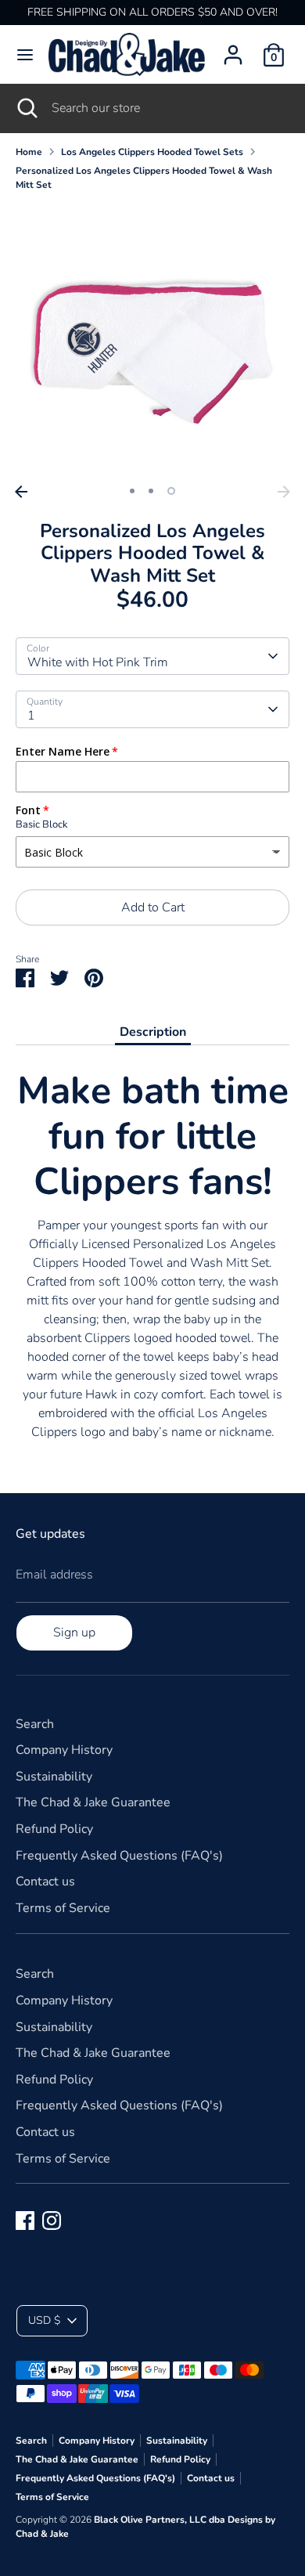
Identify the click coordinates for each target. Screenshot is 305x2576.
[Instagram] (52, 2221)
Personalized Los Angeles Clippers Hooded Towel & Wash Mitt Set (144, 178)
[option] (152, 341)
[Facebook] (25, 2221)
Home (29, 152)
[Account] (233, 49)
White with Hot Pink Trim (98, 662)
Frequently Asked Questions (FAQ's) (119, 1856)
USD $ (44, 2320)
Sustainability (54, 1777)
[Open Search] (26, 108)
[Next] (284, 492)
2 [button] (151, 491)
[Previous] (21, 492)
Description (153, 1032)
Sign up (74, 1633)
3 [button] (171, 491)
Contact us (45, 1881)
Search (35, 1724)
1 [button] (132, 491)
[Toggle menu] (25, 55)
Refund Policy (54, 1829)
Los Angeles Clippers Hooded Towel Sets (152, 152)
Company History (64, 1750)
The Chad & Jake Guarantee (93, 1802)
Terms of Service (63, 1908)
